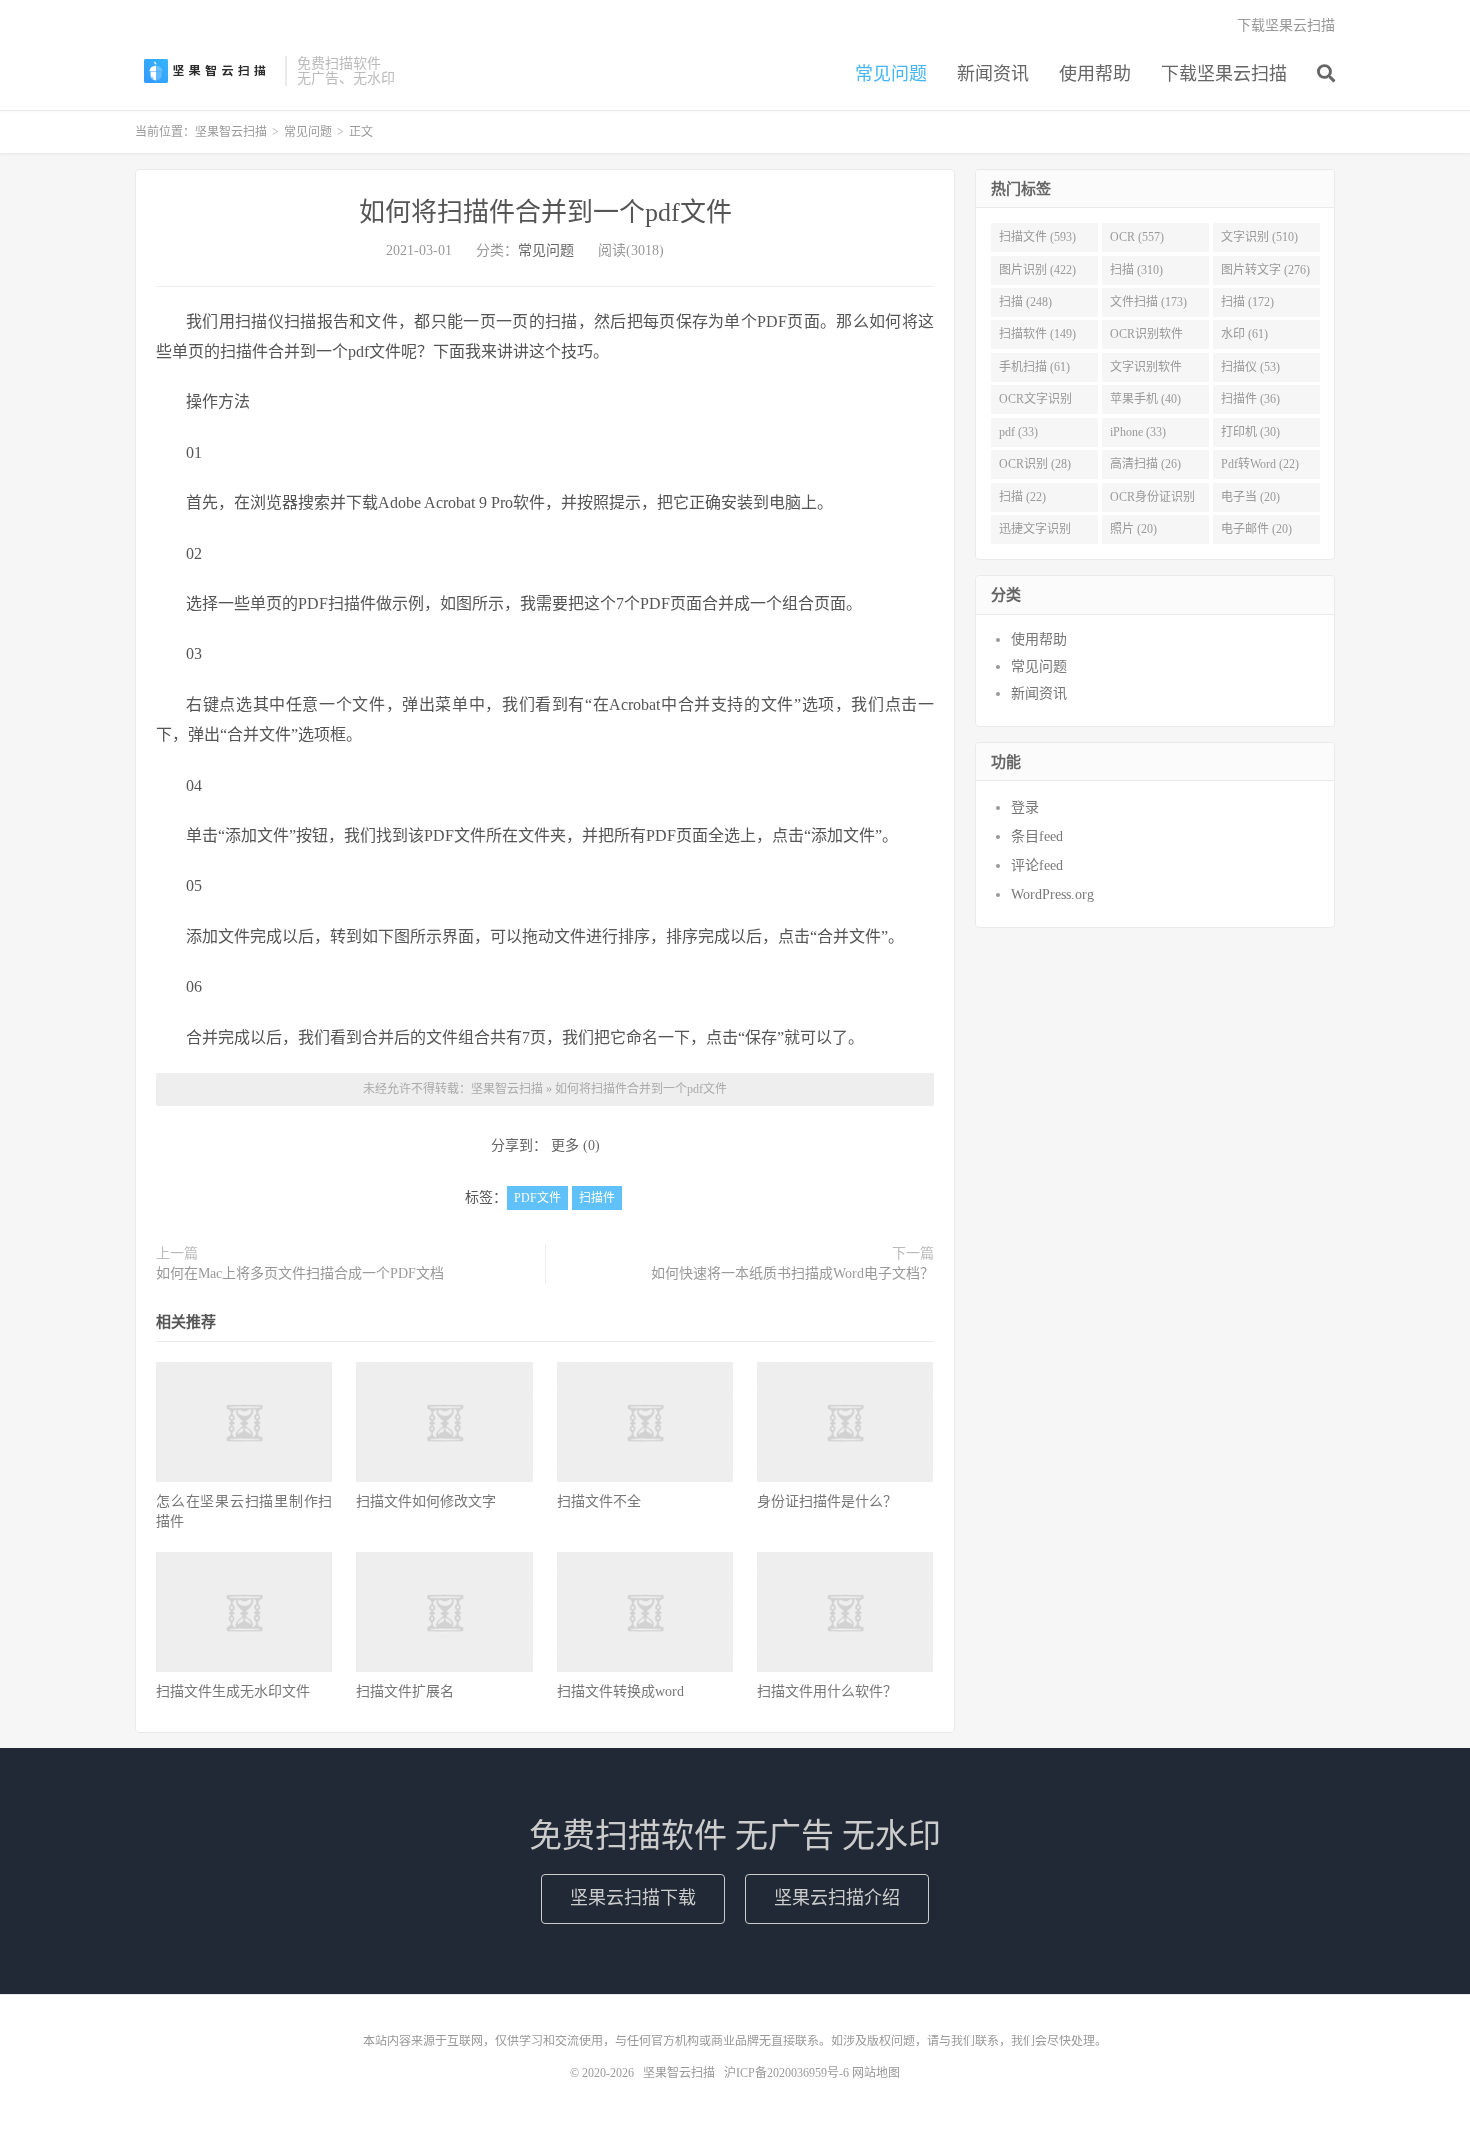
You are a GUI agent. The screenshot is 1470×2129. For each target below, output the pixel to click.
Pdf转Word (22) (1260, 464)
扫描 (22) (1022, 497)
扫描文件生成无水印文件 (233, 1691)
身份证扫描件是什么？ (827, 1501)
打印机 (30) (1250, 432)
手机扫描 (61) (1034, 367)
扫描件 (597, 1198)
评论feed (1037, 865)
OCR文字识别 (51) (1035, 403)
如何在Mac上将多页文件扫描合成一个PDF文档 (300, 1273)
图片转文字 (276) (1265, 270)
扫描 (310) (1136, 270)
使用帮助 (1095, 74)
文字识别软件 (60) (1146, 371)
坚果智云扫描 (205, 71)
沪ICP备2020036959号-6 (786, 2073)
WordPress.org (1052, 894)
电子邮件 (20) (1256, 529)
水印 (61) (1244, 334)
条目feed (1037, 836)
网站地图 (876, 2073)
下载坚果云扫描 (1224, 74)
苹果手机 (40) (1145, 399)
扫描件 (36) (1250, 399)
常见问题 (891, 74)
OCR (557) (1137, 237)
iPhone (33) (1138, 432)
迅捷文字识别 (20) (1035, 533)
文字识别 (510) (1259, 237)
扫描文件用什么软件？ (827, 1691)
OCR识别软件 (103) (1146, 338)
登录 (1025, 807)
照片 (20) (1133, 529)
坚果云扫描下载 (633, 1898)
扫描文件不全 (599, 1501)
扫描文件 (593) (1037, 237)
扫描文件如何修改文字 (426, 1501)
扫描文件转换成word (620, 1691)
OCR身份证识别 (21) (1152, 501)
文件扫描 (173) (1148, 302)
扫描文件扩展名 (405, 1691)
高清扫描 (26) (1145, 464)
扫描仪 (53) (1250, 367)
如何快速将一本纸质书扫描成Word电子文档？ (792, 1273)
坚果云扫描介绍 (837, 1898)
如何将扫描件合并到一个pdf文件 (545, 212)
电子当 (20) (1250, 497)
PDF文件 (537, 1198)
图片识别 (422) (1037, 270)
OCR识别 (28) (1035, 464)
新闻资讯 (993, 74)
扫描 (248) (1025, 302)
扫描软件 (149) (1037, 334)
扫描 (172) (1247, 302)
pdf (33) (1018, 432)
